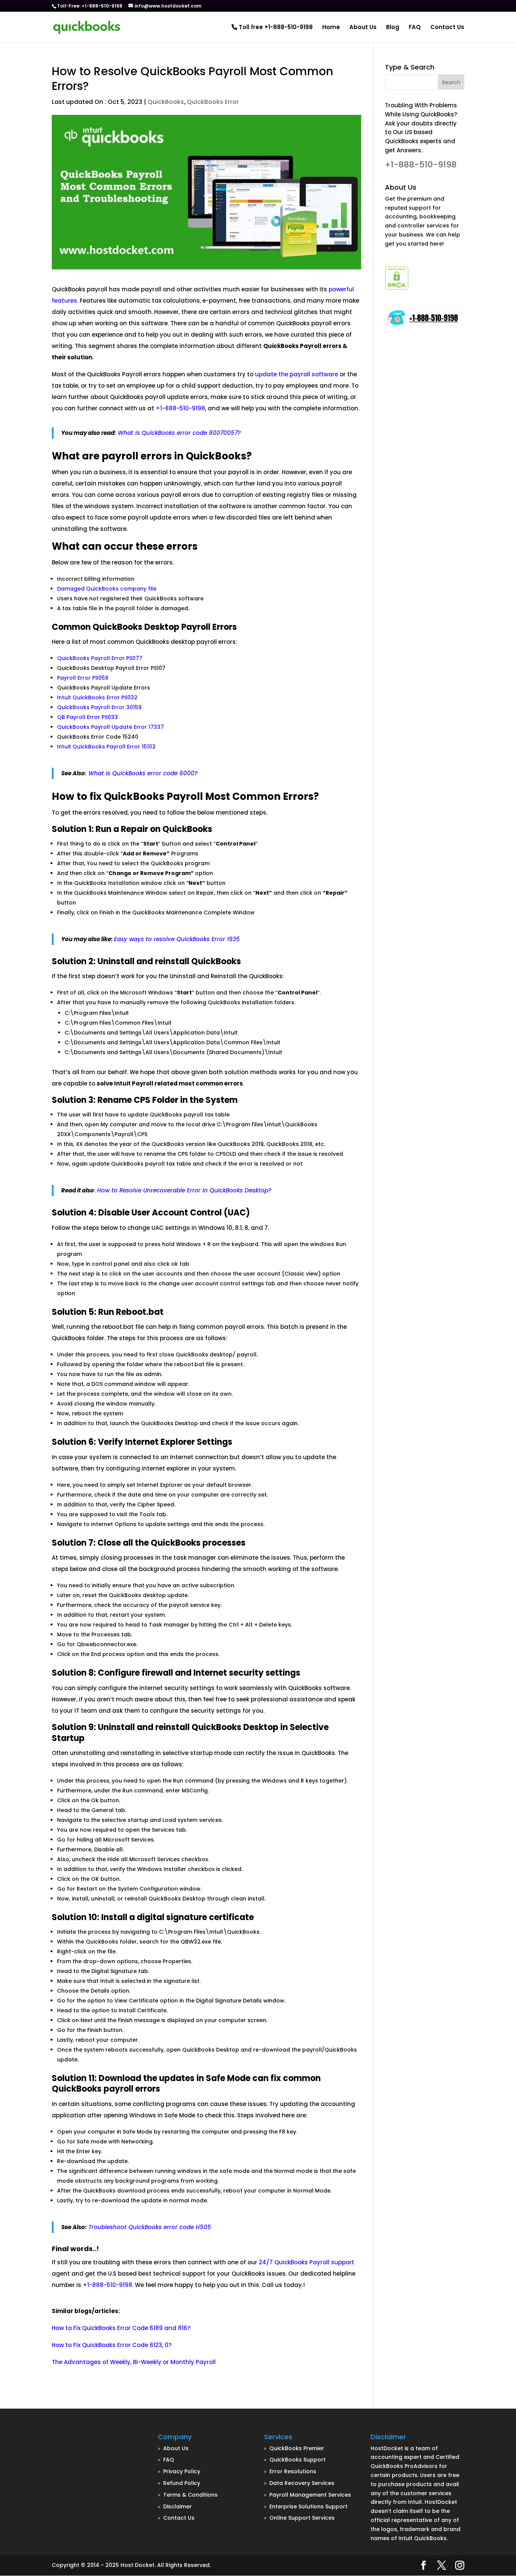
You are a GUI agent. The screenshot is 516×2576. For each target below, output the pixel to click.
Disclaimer (178, 2506)
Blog (393, 28)
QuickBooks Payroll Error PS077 (100, 658)
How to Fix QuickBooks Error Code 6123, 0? (112, 2345)
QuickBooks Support (297, 2460)
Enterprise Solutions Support (308, 2506)
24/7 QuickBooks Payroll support (307, 2262)
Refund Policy (182, 2483)
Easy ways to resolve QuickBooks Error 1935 (177, 939)
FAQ (415, 28)
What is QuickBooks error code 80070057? (179, 433)
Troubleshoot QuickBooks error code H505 (150, 2227)
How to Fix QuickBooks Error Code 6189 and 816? (121, 2328)
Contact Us (447, 28)
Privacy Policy (182, 2471)
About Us (363, 28)
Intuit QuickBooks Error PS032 (97, 697)
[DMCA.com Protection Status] (397, 288)
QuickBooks (166, 102)
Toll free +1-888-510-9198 (275, 28)
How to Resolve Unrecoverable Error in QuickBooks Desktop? (184, 1190)
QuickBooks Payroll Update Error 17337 (110, 727)
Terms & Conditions (190, 2495)
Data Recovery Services (302, 2483)
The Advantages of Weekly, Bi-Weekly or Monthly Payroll (134, 2362)
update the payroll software (297, 374)
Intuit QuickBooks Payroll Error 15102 (106, 747)
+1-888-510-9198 (180, 408)
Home (331, 28)
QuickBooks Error (213, 102)
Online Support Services (302, 2518)
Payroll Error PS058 (83, 678)
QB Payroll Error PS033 (87, 717)
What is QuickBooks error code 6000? (143, 773)
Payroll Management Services (310, 2495)
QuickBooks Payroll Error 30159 (99, 707)
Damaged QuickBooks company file (107, 589)
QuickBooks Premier (297, 2448)
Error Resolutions (293, 2471)
